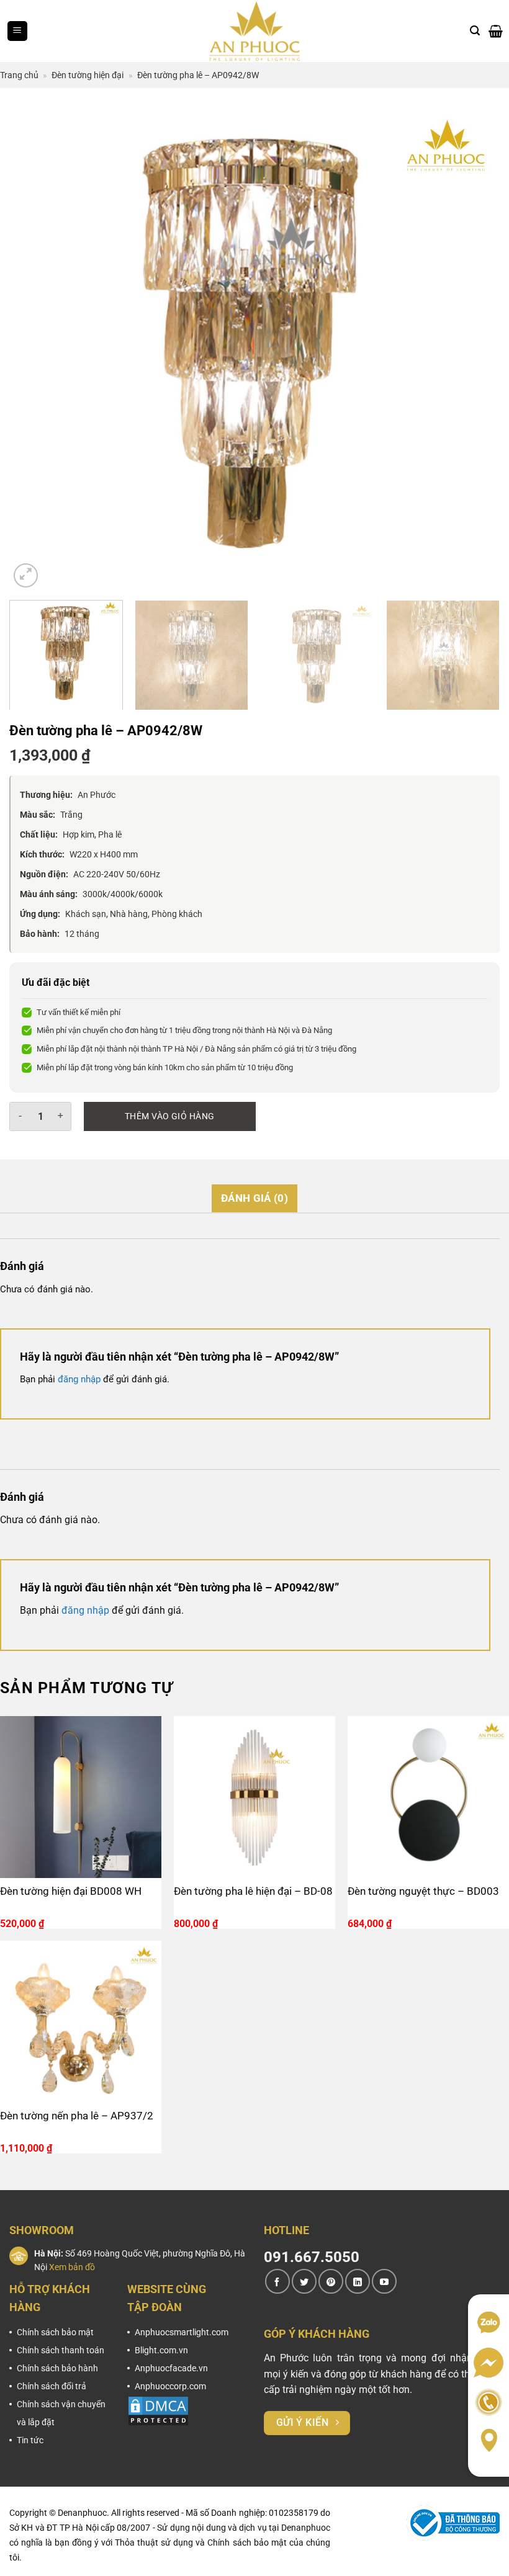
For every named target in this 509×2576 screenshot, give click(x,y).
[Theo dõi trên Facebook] (277, 2281)
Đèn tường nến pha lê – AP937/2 (77, 2116)
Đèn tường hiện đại (88, 75)
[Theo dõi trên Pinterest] (331, 2281)
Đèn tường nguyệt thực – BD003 (423, 1891)
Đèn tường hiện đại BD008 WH (71, 1891)
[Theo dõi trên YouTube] (384, 2281)
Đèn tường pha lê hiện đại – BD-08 (253, 1891)
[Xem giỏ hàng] (496, 31)
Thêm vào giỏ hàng (170, 1116)
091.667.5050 (312, 2257)
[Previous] (35, 346)
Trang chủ (19, 75)
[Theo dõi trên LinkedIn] (358, 2281)
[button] (17, 31)
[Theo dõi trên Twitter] (304, 2281)
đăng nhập (79, 1379)
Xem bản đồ (72, 2267)
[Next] (474, 346)
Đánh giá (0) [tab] (254, 1198)
